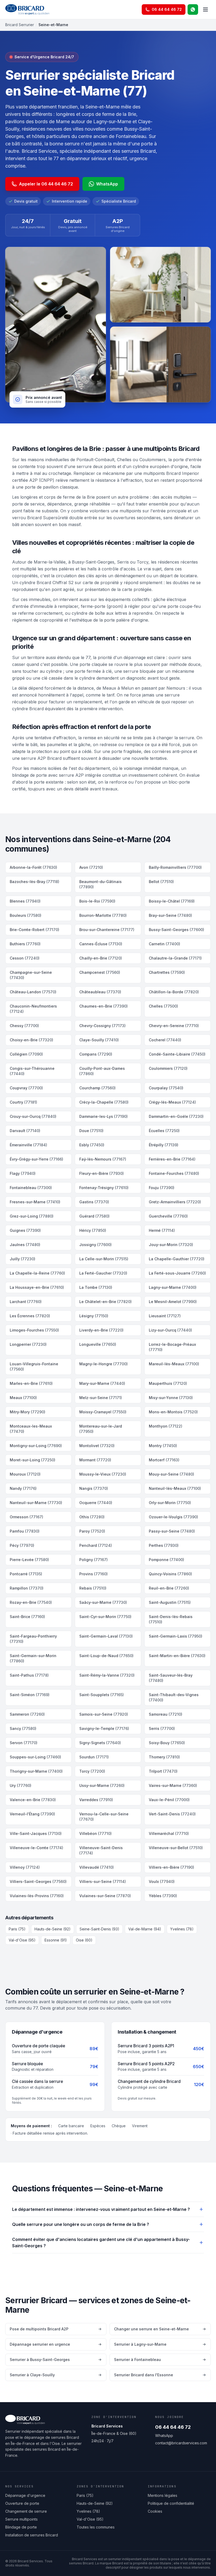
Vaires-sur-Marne (173, 1785)
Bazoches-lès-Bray (35, 882)
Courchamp (97, 1088)
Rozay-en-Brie (31, 1602)
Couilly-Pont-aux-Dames (102, 1071)
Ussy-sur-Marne (102, 1785)
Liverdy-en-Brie (101, 1330)
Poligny (94, 1560)
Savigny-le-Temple (104, 1728)
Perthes (164, 1545)
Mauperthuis (168, 1383)
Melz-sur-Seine (101, 1398)
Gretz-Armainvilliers (175, 1202)
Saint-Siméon (30, 1695)
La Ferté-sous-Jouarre (177, 1273)
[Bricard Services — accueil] (27, 9)
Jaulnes (25, 1245)
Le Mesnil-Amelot (173, 1302)
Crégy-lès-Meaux (172, 1102)
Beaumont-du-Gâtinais (100, 884)
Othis (92, 1517)
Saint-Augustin (170, 1602)
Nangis (94, 1488)
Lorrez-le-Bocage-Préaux (172, 1347)
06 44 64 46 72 (173, 2427)
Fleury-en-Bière (102, 1173)
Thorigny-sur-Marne (36, 1771)
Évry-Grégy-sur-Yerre (36, 1159)
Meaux (23, 1398)
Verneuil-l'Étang (32, 1814)
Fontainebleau (31, 1188)
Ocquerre (96, 1503)
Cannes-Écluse (101, 944)
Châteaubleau (100, 992)
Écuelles (164, 1131)
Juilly (23, 1259)
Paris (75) (17, 1929)
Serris (162, 1728)
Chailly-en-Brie (101, 958)
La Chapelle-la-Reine (37, 1273)
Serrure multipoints (21, 2519)
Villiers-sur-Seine (103, 1881)
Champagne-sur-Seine (31, 975)
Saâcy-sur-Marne (103, 1602)
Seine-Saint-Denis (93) (99, 1929)
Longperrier (28, 1344)
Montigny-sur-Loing (36, 1446)
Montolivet (97, 1446)
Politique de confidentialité (171, 2503)
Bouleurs (26, 915)
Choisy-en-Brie (31, 1040)
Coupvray (26, 1088)
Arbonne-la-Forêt (33, 867)
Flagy (23, 1173)
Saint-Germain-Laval (106, 1636)
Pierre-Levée (29, 1560)
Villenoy (25, 1867)
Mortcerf (164, 1460)
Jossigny (95, 1245)
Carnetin (165, 944)
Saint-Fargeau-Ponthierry (33, 1639)
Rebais (93, 1588)
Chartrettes (167, 972)
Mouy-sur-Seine (171, 1474)
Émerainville (28, 1145)
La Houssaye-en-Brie (37, 1287)
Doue (91, 1131)
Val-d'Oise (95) (22, 1940)
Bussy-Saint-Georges (176, 930)
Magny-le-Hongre (104, 1364)
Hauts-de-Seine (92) (53, 1929)
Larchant (26, 1302)
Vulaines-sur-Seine (105, 1896)
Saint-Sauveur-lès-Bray (171, 1678)
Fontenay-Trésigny (104, 1188)
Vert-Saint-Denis (172, 1814)
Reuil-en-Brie (169, 1588)
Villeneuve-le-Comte (36, 1848)
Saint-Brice (27, 1617)
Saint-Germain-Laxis (176, 1636)
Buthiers (25, 944)
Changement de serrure (26, 2511)
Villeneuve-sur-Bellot (176, 1848)
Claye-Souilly (99, 1040)
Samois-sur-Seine (104, 1714)
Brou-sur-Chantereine (107, 930)
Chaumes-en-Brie (104, 1006)
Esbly (92, 1145)
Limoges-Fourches (34, 1330)
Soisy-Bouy (167, 1743)
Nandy (23, 1488)
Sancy (23, 1728)
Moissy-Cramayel (103, 1412)
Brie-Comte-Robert (35, 930)
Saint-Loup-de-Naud (106, 1656)
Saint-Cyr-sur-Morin (105, 1617)
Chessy (24, 1026)
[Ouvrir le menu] (205, 9)
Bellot (161, 882)
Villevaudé (97, 1867)
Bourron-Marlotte (103, 915)
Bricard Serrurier (20, 25)
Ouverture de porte (22, 2503)
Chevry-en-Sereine (174, 1026)
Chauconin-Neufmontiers (33, 1009)
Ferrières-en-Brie (172, 1159)
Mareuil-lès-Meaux (174, 1364)
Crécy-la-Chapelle (104, 1102)
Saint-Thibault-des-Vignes (174, 1697)
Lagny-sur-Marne (173, 1287)
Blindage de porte (21, 2527)
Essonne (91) (56, 1940)
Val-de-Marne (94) (145, 1929)
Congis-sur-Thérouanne (32, 1071)
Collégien (26, 1054)
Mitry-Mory (28, 1412)
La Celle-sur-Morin (104, 1259)
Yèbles (163, 1896)
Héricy (93, 1230)
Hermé (162, 1230)
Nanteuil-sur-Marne (36, 1503)
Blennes (25, 901)
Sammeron (27, 1714)
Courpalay (166, 1088)
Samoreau (166, 1714)
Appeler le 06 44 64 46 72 (46, 184)
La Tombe (96, 1287)
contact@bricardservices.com (181, 2443)
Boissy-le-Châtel (172, 901)
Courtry (23, 1102)
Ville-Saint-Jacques (36, 1833)
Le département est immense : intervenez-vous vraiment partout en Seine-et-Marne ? (101, 2209)
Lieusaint (165, 1316)
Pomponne (166, 1560)
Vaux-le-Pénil (169, 1800)
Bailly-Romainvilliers (175, 867)
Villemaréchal (169, 1833)
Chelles (163, 1006)
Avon (91, 867)
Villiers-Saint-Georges (38, 1881)
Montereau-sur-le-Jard (101, 1429)
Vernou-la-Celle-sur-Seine (104, 1817)
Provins (94, 1574)
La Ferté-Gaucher (103, 1273)
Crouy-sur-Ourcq (33, 1116)
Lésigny (94, 1316)
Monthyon (166, 1426)
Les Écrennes (30, 1316)
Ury (21, 1785)
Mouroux (25, 1474)
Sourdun (94, 1757)
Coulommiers (168, 1068)
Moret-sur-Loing (33, 1460)
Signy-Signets (100, 1743)
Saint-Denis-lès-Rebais (171, 1619)
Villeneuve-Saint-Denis (101, 1850)
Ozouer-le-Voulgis (173, 1517)
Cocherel (165, 1040)
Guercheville (168, 1216)
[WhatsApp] (193, 9)
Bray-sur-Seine (170, 915)
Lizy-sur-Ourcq (170, 1330)
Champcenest (100, 972)
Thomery (164, 1757)
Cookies (155, 2511)
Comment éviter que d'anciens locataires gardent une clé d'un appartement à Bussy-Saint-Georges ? (101, 2243)
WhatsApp (107, 184)
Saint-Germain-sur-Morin (33, 1658)
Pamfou (25, 1531)
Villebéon (95, 1833)
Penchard (96, 1545)
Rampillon (27, 1588)
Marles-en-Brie (31, 1383)
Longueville (98, 1344)
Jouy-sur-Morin (171, 1245)
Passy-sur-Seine (172, 1531)
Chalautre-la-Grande (175, 958)
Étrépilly (164, 1145)
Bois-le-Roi (97, 901)
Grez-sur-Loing (32, 1216)
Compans (96, 1054)
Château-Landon (33, 992)
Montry (163, 1446)
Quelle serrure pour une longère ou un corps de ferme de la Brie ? (81, 2224)
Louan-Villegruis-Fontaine (34, 1366)
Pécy (22, 1545)
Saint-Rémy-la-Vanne (107, 1675)
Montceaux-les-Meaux (31, 1429)
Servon (24, 1743)
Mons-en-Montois (173, 1412)
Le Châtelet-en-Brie (105, 1302)
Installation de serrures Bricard (32, 2535)
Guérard (94, 1216)
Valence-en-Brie (33, 1800)
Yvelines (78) (182, 1929)
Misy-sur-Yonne (171, 1398)
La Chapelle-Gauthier (177, 1259)
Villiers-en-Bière (171, 1867)
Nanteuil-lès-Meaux (175, 1488)
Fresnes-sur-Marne (35, 1202)
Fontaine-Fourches (174, 1173)
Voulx (162, 1881)
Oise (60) (84, 1940)
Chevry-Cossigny (102, 1026)
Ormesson (26, 1517)
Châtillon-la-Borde (174, 992)
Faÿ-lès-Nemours (103, 1159)
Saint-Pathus (29, 1675)
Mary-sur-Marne (102, 1383)
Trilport (163, 1771)
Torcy (92, 1771)
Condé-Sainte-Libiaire (177, 1054)
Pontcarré (26, 1574)
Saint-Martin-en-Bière (177, 1656)
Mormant (95, 1460)
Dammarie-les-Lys (104, 1116)
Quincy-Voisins (170, 1574)
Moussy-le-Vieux (103, 1474)
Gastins (94, 1202)
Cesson (25, 958)
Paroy (92, 1531)
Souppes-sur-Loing (35, 1757)
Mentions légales (163, 2495)
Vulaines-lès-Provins (37, 1896)
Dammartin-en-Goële (176, 1116)
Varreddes (96, 1800)
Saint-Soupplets (102, 1695)
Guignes (25, 1230)
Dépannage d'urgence (25, 2495)
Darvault (25, 1131)
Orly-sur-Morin (170, 1503)
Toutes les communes (96, 2527)
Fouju (162, 1188)
